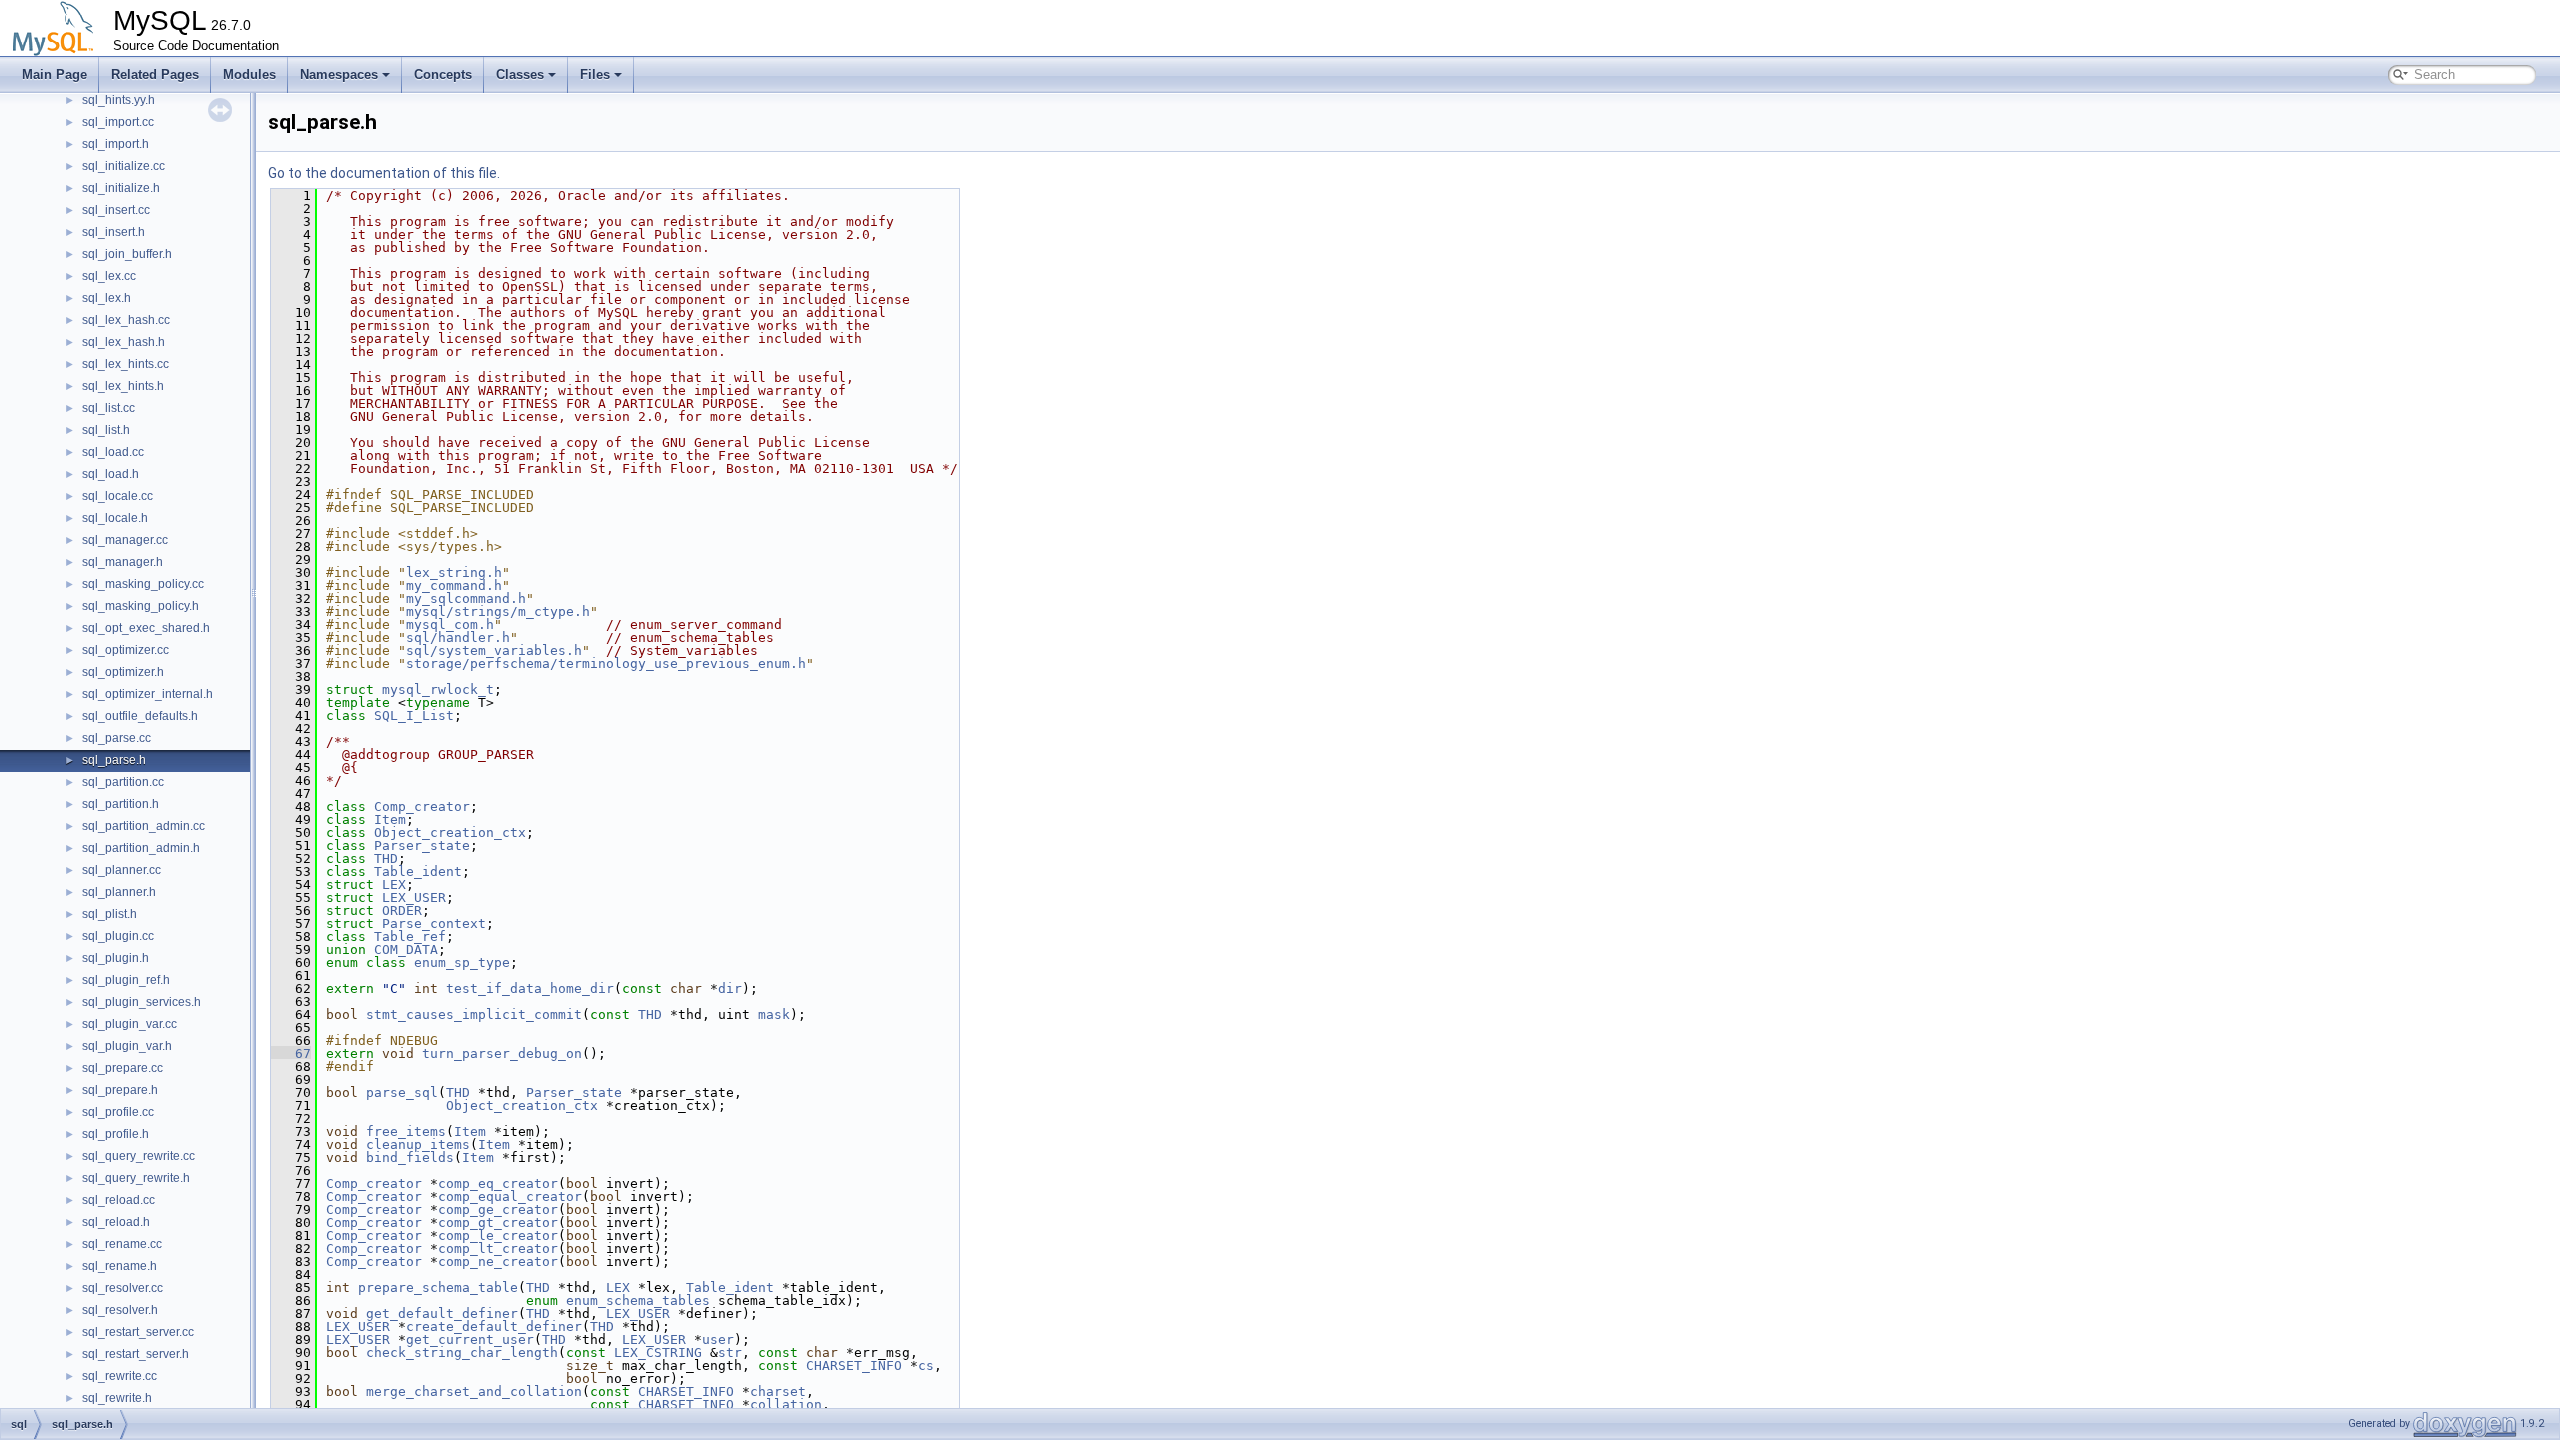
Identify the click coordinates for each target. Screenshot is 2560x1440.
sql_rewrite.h (117, 1398)
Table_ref (410, 936)
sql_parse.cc (116, 738)
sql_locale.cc (117, 496)
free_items (406, 1131)
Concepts (443, 74)
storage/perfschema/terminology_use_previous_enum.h (606, 663)
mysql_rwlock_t (438, 689)
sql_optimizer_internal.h (147, 694)
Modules (249, 74)
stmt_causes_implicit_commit (474, 1014)
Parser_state (422, 845)
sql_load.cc (113, 452)
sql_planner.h (119, 892)
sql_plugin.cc (118, 936)
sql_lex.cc (109, 276)
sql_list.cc (108, 408)
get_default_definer (442, 1313)
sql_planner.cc (121, 870)
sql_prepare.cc (122, 1068)
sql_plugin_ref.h (126, 980)
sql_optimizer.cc (125, 650)
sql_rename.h (119, 1266)
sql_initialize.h (121, 188)
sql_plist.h (109, 914)
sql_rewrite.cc (119, 1376)
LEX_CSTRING (658, 1352)
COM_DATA (406, 949)
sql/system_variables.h (494, 650)
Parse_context (434, 923)
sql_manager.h (122, 562)
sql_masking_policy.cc (143, 584)
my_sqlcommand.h (466, 598)
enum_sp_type (462, 962)
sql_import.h (115, 144)
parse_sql (402, 1092)
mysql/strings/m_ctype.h (498, 611)
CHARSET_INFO (854, 1365)
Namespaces (339, 74)
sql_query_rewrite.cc (138, 1156)
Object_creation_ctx (450, 832)
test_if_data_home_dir (530, 988)
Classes (520, 74)
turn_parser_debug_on (502, 1053)
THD (386, 858)
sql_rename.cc (122, 1244)
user (718, 1339)
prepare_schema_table (438, 1287)
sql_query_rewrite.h (136, 1178)
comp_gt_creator (498, 1222)
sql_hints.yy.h (118, 100)
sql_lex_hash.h (123, 342)
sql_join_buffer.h (127, 254)
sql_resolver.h (120, 1310)
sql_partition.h (120, 804)
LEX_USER (414, 897)
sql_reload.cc (118, 1200)
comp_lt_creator (498, 1248)
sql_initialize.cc (123, 166)
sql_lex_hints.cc (125, 364)
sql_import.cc (118, 122)
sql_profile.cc (118, 1112)
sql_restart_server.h (135, 1354)
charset (778, 1391)
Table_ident (418, 871)
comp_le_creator (498, 1235)
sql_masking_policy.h (140, 606)
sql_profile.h (115, 1134)
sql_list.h (106, 430)
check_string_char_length (462, 1352)
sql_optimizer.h (123, 672)
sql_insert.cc (116, 210)
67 (291, 1053)
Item (390, 819)
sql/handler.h (458, 637)
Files (595, 74)
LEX (394, 884)
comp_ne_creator (498, 1261)
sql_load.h (110, 474)
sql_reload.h (116, 1222)
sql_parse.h (114, 760)
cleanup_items (418, 1144)
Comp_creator (422, 806)
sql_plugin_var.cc (129, 1024)
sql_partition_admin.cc (143, 826)
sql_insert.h (113, 232)
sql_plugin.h (115, 958)
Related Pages (155, 74)
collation (786, 1404)
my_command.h (454, 585)
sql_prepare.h (120, 1090)
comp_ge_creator (498, 1209)
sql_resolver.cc (122, 1288)
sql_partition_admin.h (141, 848)
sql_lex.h (106, 298)
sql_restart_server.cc (138, 1332)
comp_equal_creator (510, 1196)
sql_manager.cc (125, 540)
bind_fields (410, 1157)
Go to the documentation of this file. (384, 173)
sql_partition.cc (123, 782)
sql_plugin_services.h (141, 1002)
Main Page (54, 74)
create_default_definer (494, 1326)
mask (774, 1014)
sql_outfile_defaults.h (140, 716)
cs (926, 1365)
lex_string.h (454, 572)
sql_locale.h (115, 518)
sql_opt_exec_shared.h (146, 628)
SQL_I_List (414, 715)
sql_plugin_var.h (127, 1046)
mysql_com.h (450, 624)
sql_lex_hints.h (123, 386)
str (730, 1352)
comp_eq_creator (498, 1183)
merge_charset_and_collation (474, 1391)
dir (730, 988)
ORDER (402, 910)
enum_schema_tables (638, 1300)
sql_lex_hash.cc (126, 320)
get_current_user (470, 1339)
